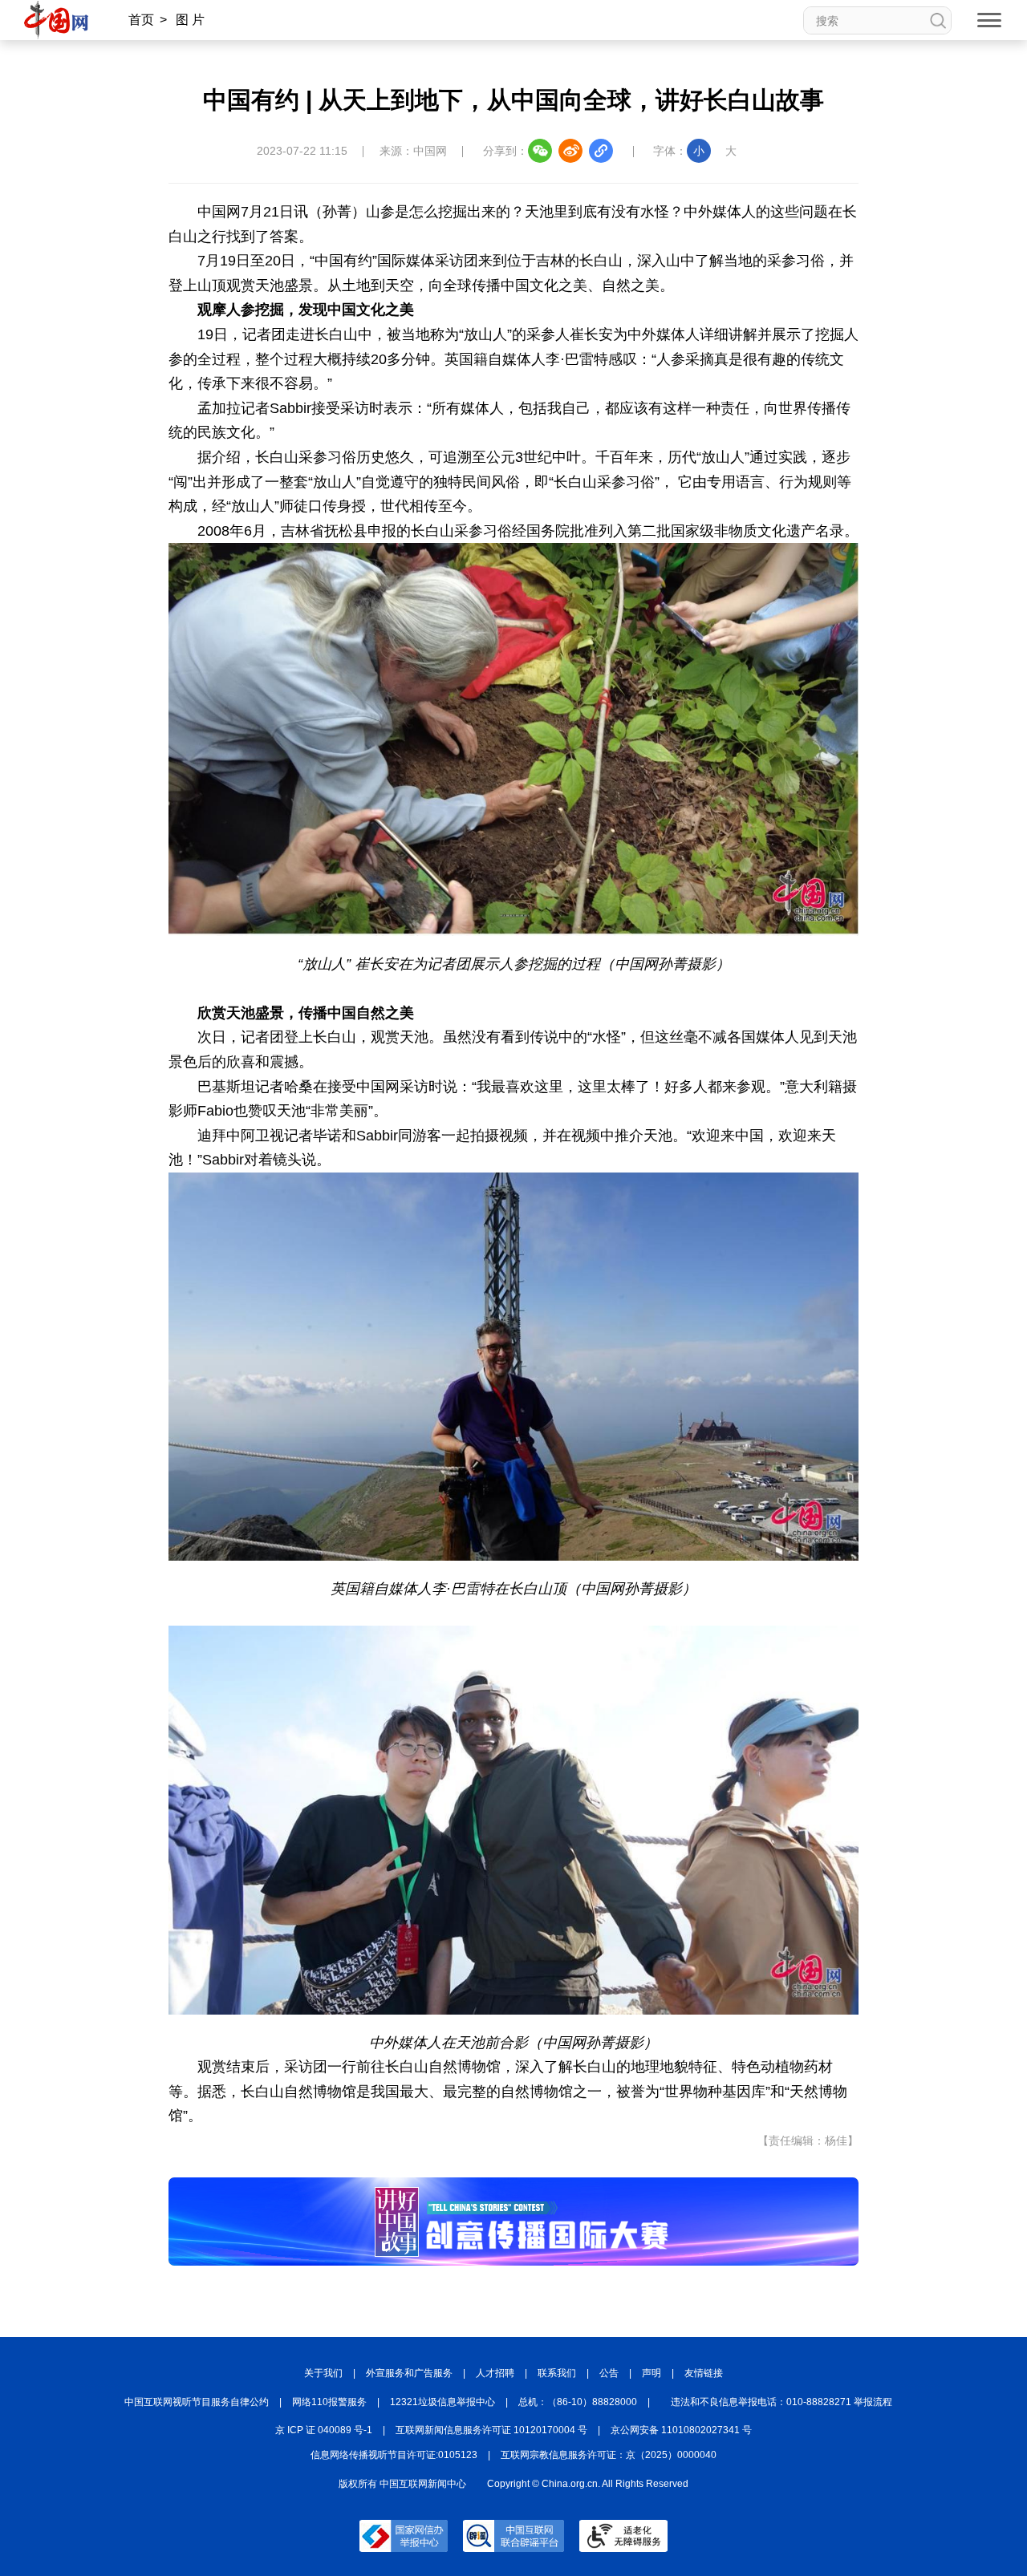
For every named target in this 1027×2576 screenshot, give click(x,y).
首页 (141, 20)
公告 (609, 2373)
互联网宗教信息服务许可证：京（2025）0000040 (609, 2455)
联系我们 (557, 2373)
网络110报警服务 (329, 2402)
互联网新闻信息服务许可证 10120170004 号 (491, 2430)
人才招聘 (495, 2373)
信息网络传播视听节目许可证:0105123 (394, 2455)
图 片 (190, 20)
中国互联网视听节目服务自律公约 (197, 2402)
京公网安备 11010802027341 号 (681, 2430)
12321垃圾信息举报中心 (442, 2402)
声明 (652, 2373)
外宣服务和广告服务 (409, 2373)
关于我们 (323, 2373)
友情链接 (704, 2373)
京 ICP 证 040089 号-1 (324, 2430)
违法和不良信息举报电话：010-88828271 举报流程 (781, 2402)
